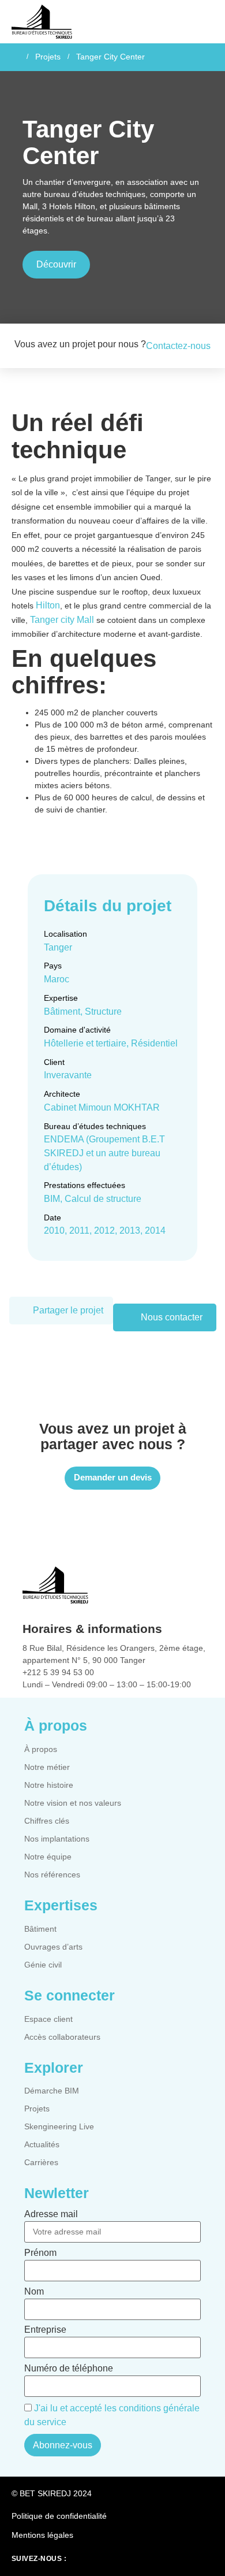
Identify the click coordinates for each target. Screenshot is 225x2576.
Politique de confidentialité (59, 2516)
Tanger (58, 947)
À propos (41, 1749)
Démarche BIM (52, 2091)
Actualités (42, 2144)
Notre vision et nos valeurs (73, 1803)
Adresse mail (51, 2214)
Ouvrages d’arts (53, 1947)
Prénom (40, 2253)
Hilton (48, 605)
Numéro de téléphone (69, 2369)
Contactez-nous (178, 346)
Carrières (41, 2162)
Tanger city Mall (62, 620)
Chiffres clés (47, 1821)
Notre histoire (49, 1785)
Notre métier (47, 1767)
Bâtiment (40, 1929)
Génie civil (43, 1965)
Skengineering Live (59, 2126)
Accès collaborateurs (62, 2037)
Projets (48, 57)
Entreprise (45, 2330)
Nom (34, 2292)
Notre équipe (48, 1857)
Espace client (48, 2019)
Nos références (52, 1875)
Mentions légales (42, 2535)
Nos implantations (57, 1839)
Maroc (57, 979)
